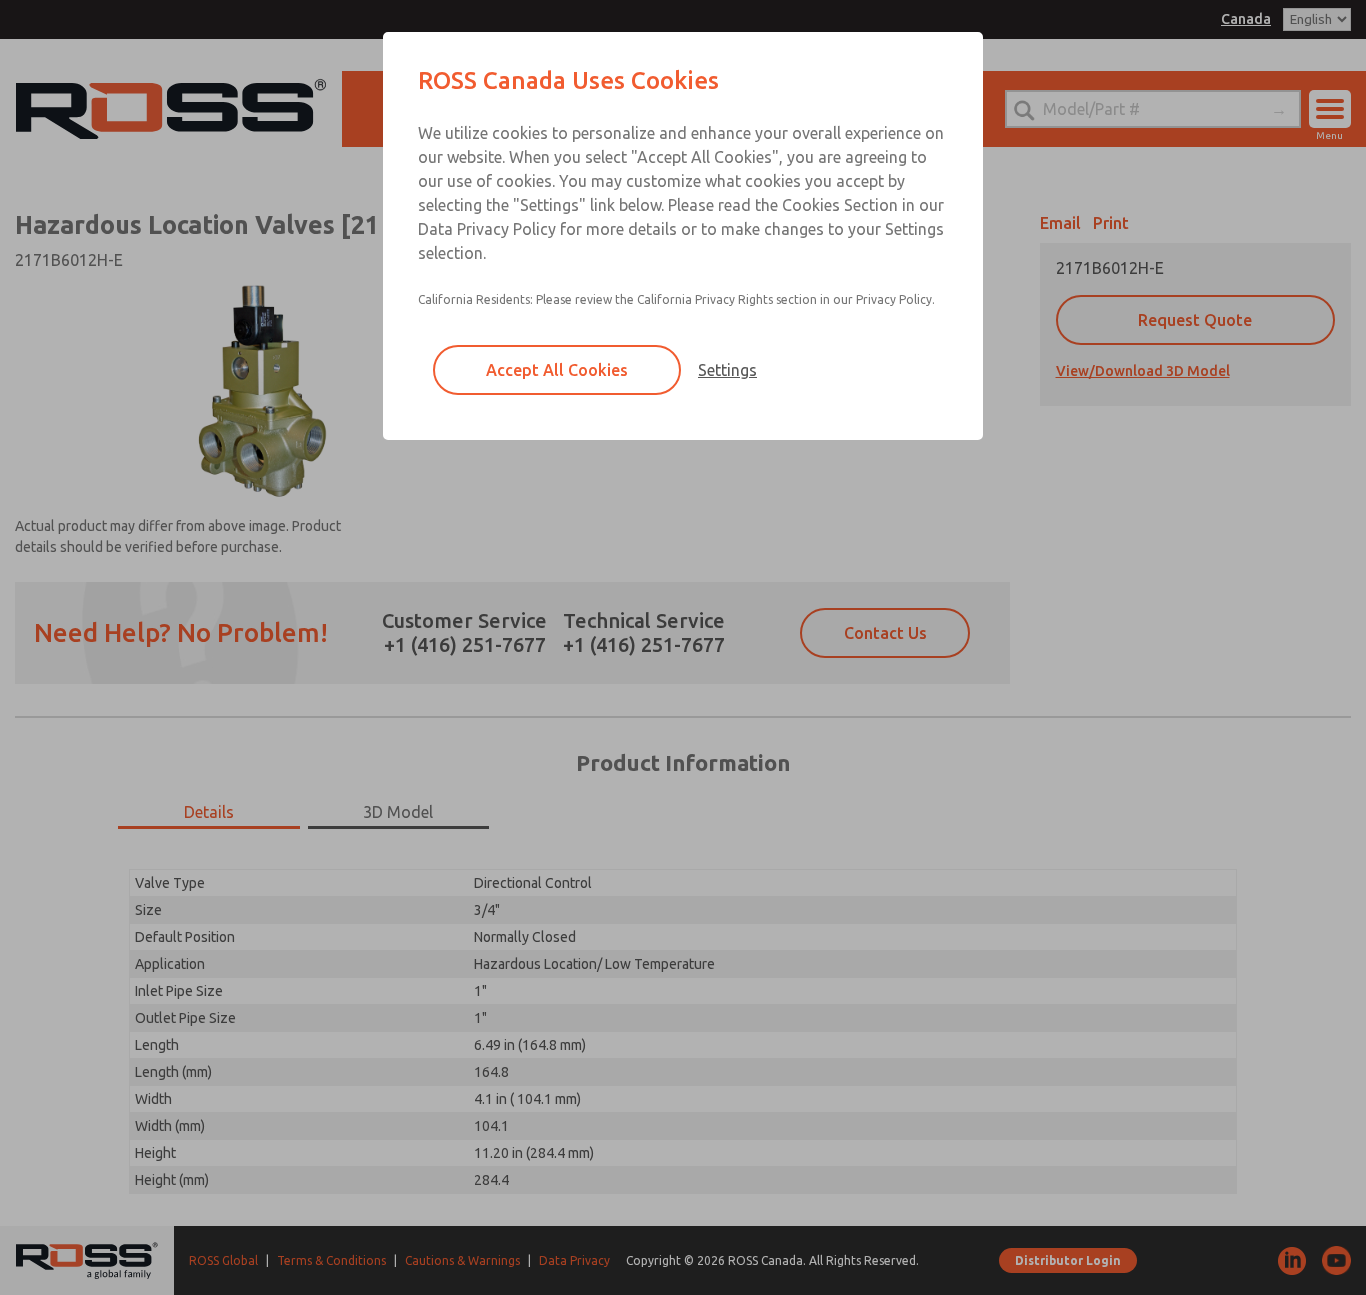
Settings (727, 370)
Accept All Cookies (557, 370)
